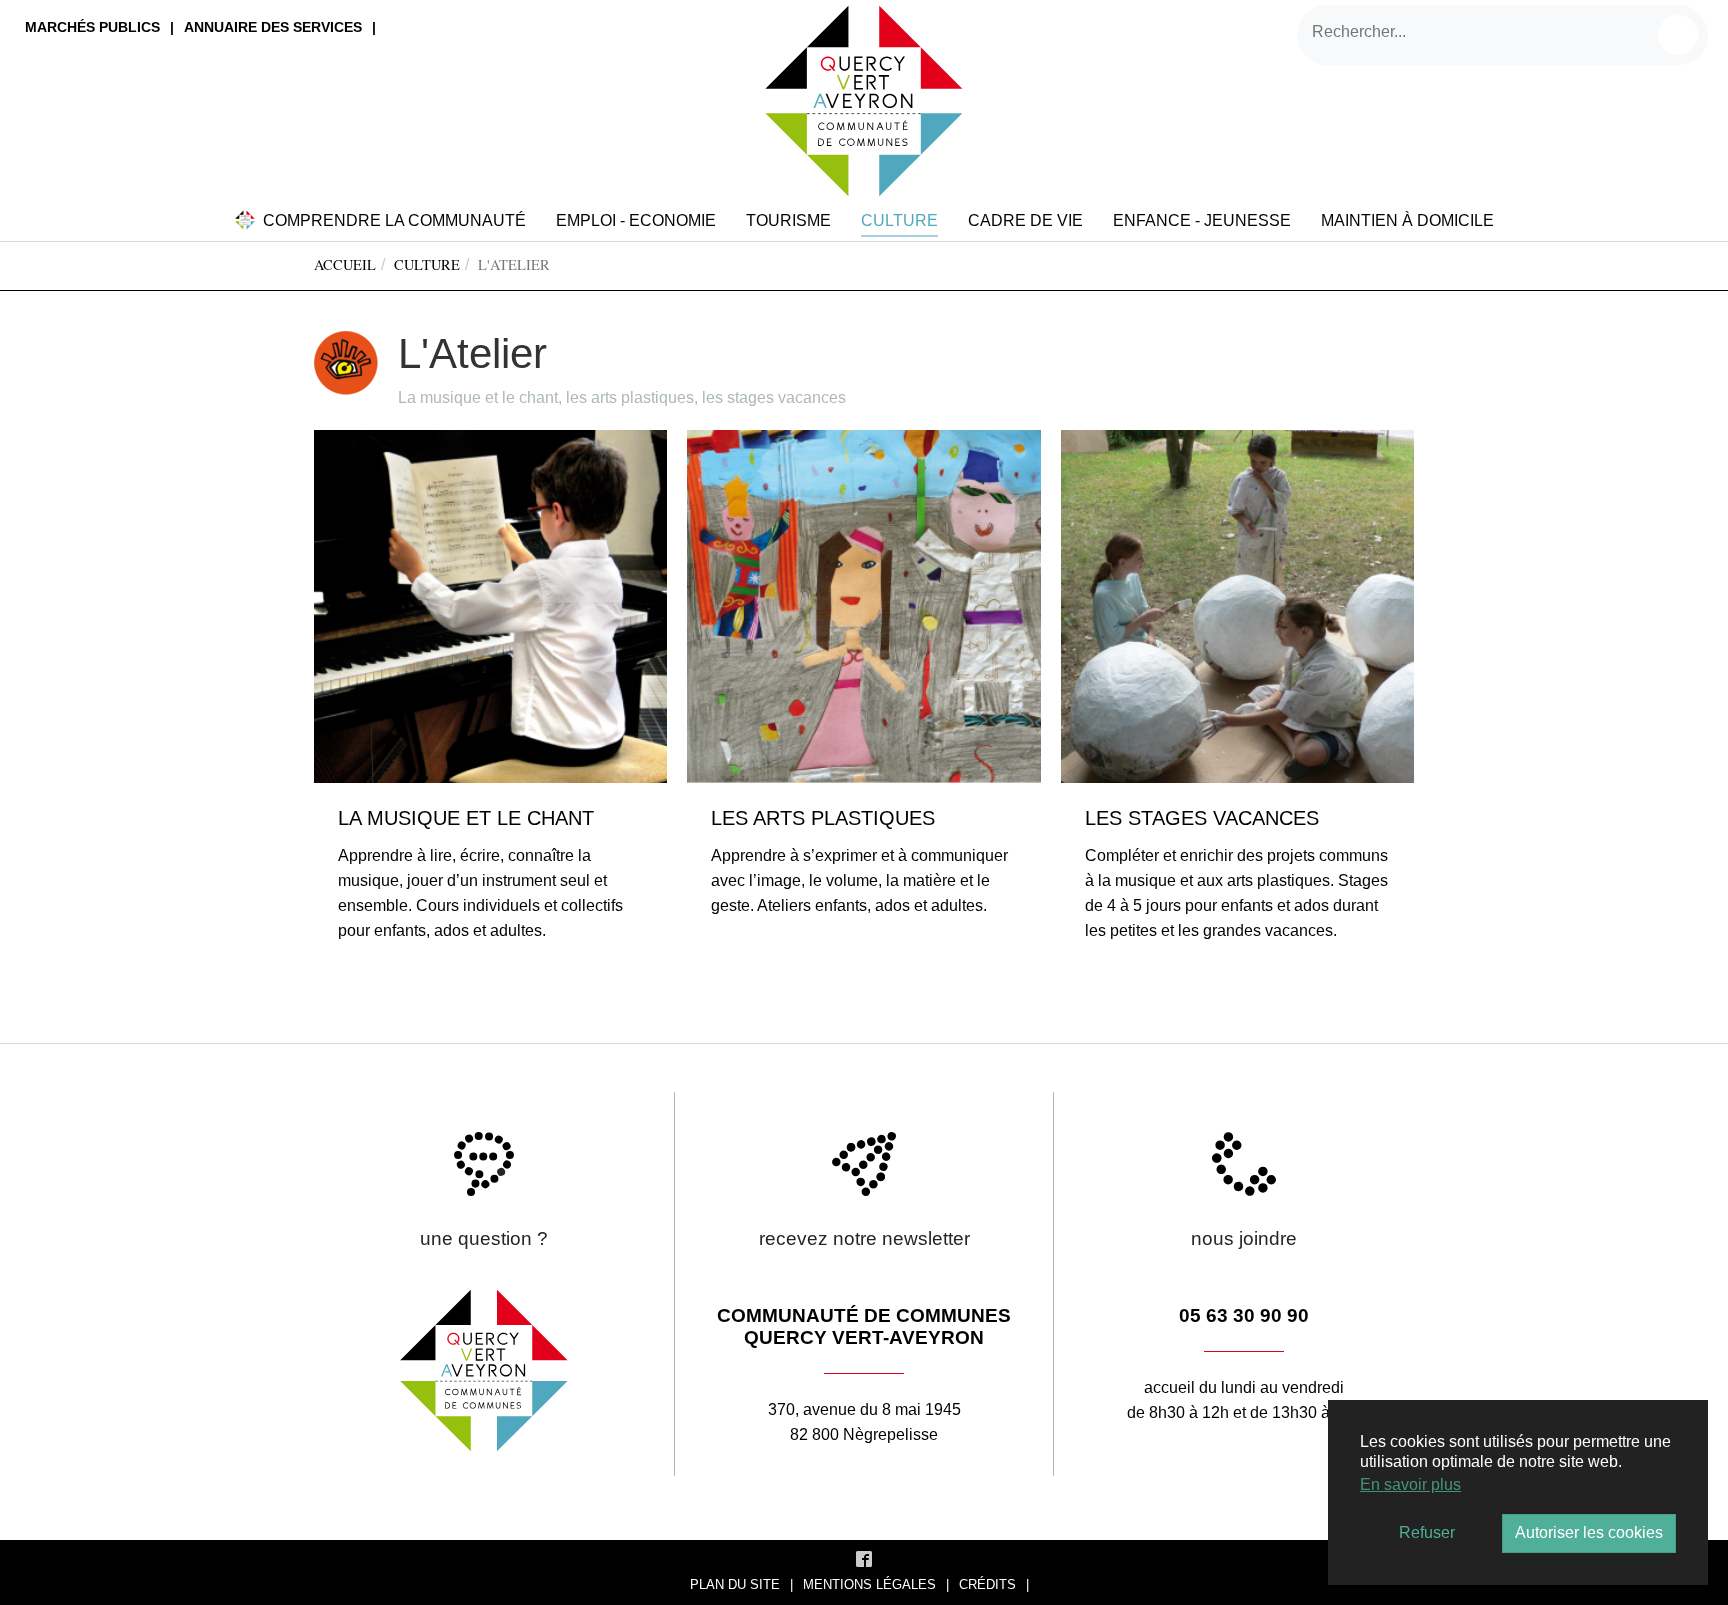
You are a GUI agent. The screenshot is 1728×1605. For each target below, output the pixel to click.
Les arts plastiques (823, 818)
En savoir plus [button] (1410, 1484)
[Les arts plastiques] (863, 605)
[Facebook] (863, 1557)
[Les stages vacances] (1237, 605)
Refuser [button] (1427, 1532)
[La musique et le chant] (490, 605)
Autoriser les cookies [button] (1589, 1532)
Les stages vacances (1202, 818)
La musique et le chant (466, 818)
